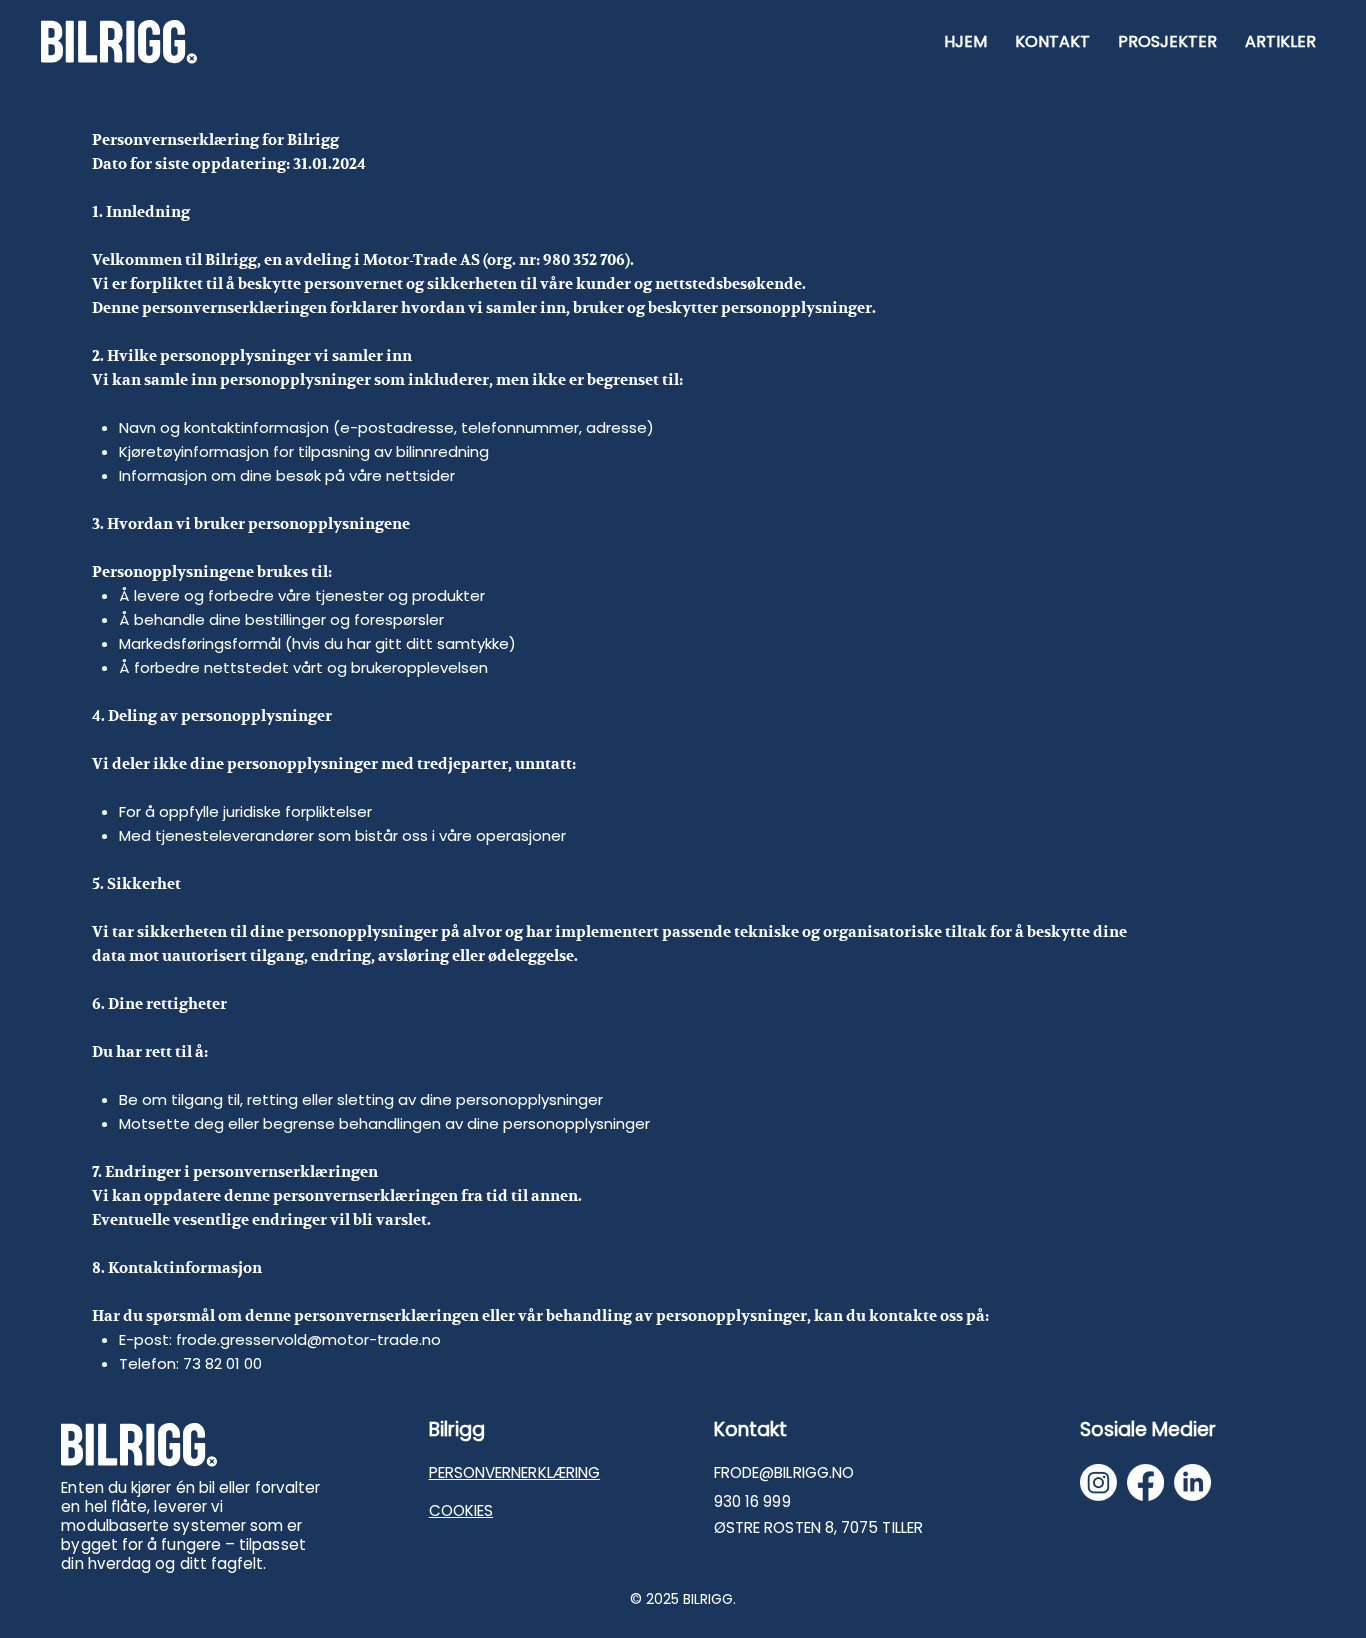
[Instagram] (1098, 1482)
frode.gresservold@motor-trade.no (308, 1339)
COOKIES (461, 1510)
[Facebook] (1145, 1482)
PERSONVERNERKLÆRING (514, 1472)
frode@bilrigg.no (784, 1472)
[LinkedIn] (1192, 1482)
